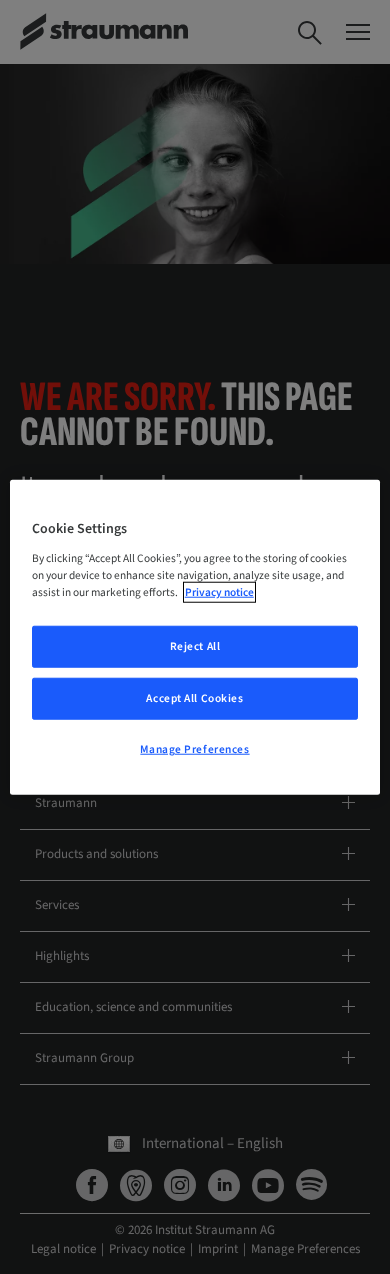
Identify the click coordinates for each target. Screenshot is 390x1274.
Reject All (195, 646)
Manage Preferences (194, 748)
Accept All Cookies (194, 697)
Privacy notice (219, 591)
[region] (195, 637)
